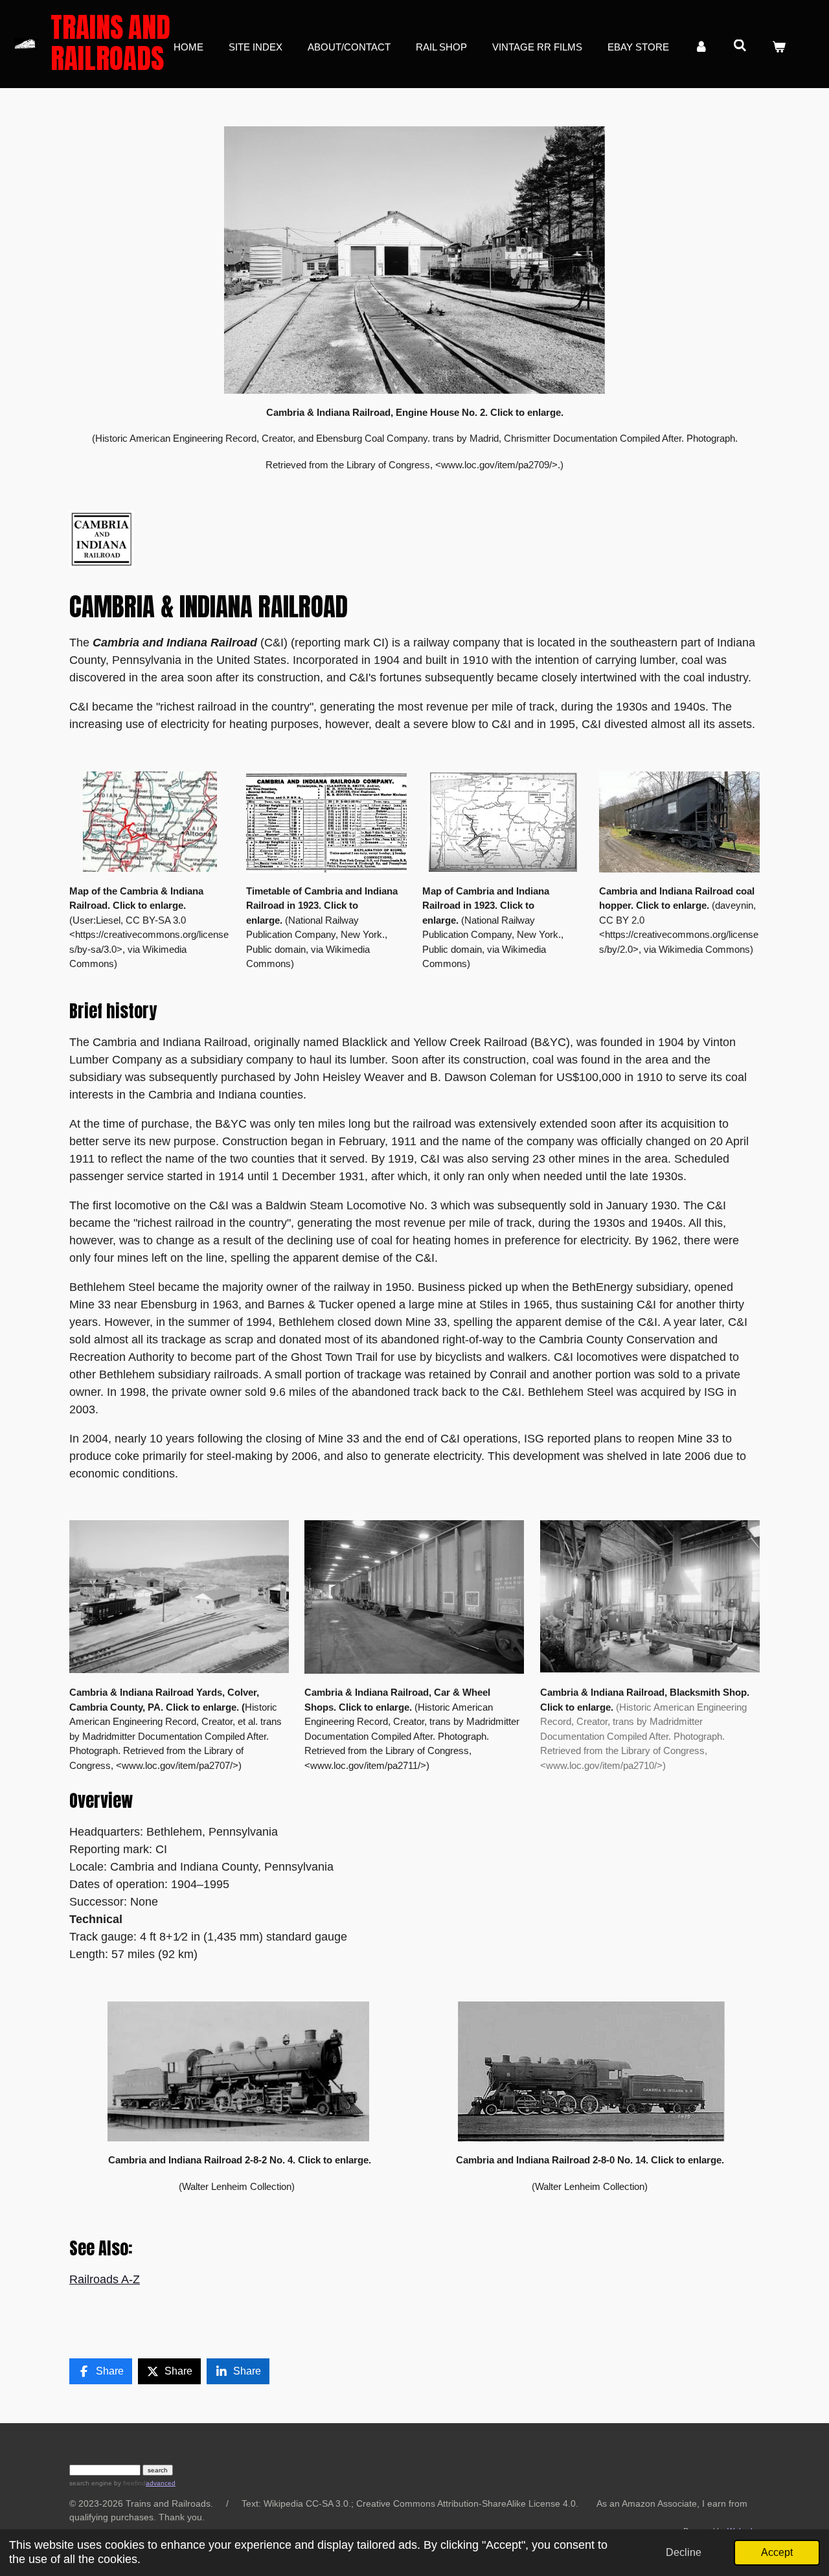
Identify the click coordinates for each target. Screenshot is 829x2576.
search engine (91, 2483)
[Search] (740, 46)
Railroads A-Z (105, 2279)
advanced (161, 2483)
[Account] (701, 48)
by (129, 2483)
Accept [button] (777, 2552)
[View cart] (779, 48)
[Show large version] (414, 260)
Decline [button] (684, 2552)
